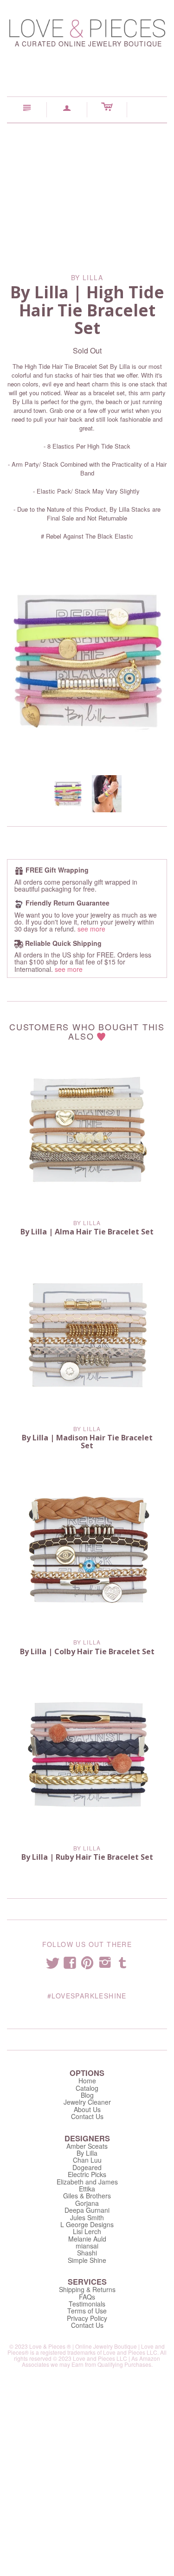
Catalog (87, 2088)
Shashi (87, 2253)
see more (91, 929)
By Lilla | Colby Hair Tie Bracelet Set (87, 1651)
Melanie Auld (87, 2239)
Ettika (87, 2189)
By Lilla (87, 1223)
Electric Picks (87, 2174)
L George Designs (87, 2224)
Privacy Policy (87, 2318)
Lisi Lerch (87, 2231)
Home (87, 2081)
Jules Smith (87, 2217)
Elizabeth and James (87, 2182)
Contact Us (87, 2116)
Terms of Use (87, 2311)
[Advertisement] (87, 192)
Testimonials (87, 2304)
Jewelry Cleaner (87, 2102)
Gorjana (87, 2203)
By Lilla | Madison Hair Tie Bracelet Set (87, 1442)
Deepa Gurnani (87, 2210)
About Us (87, 2109)
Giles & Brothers (87, 2196)
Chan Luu (87, 2160)
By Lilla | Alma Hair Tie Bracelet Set (87, 1232)
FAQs (87, 2297)
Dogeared (87, 2167)
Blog (87, 2095)
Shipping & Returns (87, 2289)
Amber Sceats (87, 2146)
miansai (87, 2246)
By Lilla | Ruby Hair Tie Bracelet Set (87, 1857)
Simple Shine (87, 2260)
